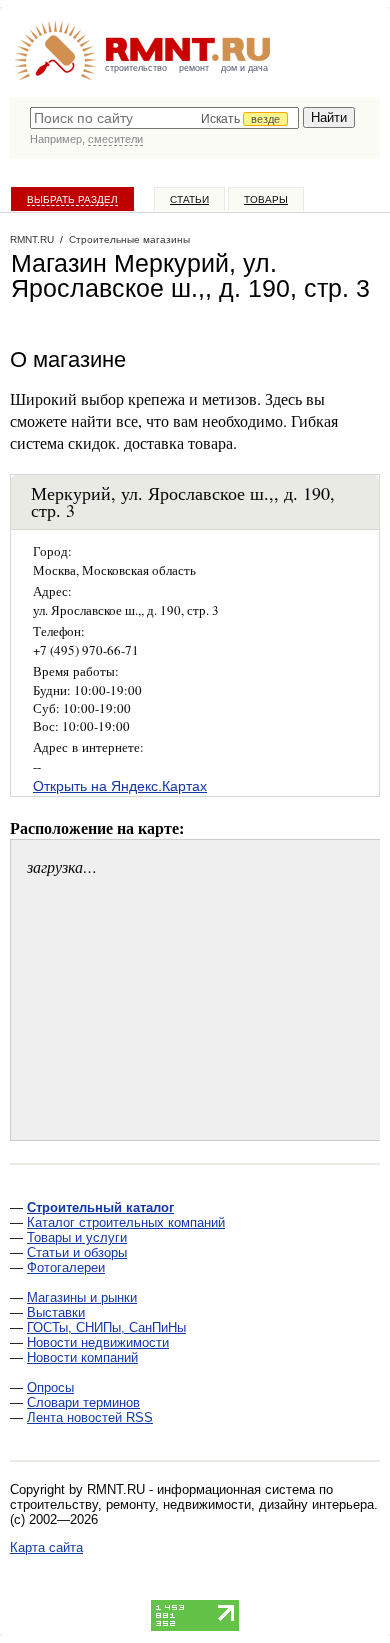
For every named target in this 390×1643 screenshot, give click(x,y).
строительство (136, 68)
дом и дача (244, 68)
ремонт (194, 68)
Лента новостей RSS (90, 1417)
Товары (266, 199)
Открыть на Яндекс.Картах (120, 786)
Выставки (56, 1312)
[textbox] (164, 118)
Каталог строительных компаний (126, 1222)
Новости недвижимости (98, 1342)
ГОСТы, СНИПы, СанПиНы (106, 1327)
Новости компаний (82, 1357)
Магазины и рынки (82, 1297)
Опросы (50, 1387)
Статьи (189, 199)
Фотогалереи (66, 1267)
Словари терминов (83, 1402)
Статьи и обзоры (77, 1252)
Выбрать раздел (72, 199)
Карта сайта (46, 1547)
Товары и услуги (77, 1237)
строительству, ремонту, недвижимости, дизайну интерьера (192, 1504)
